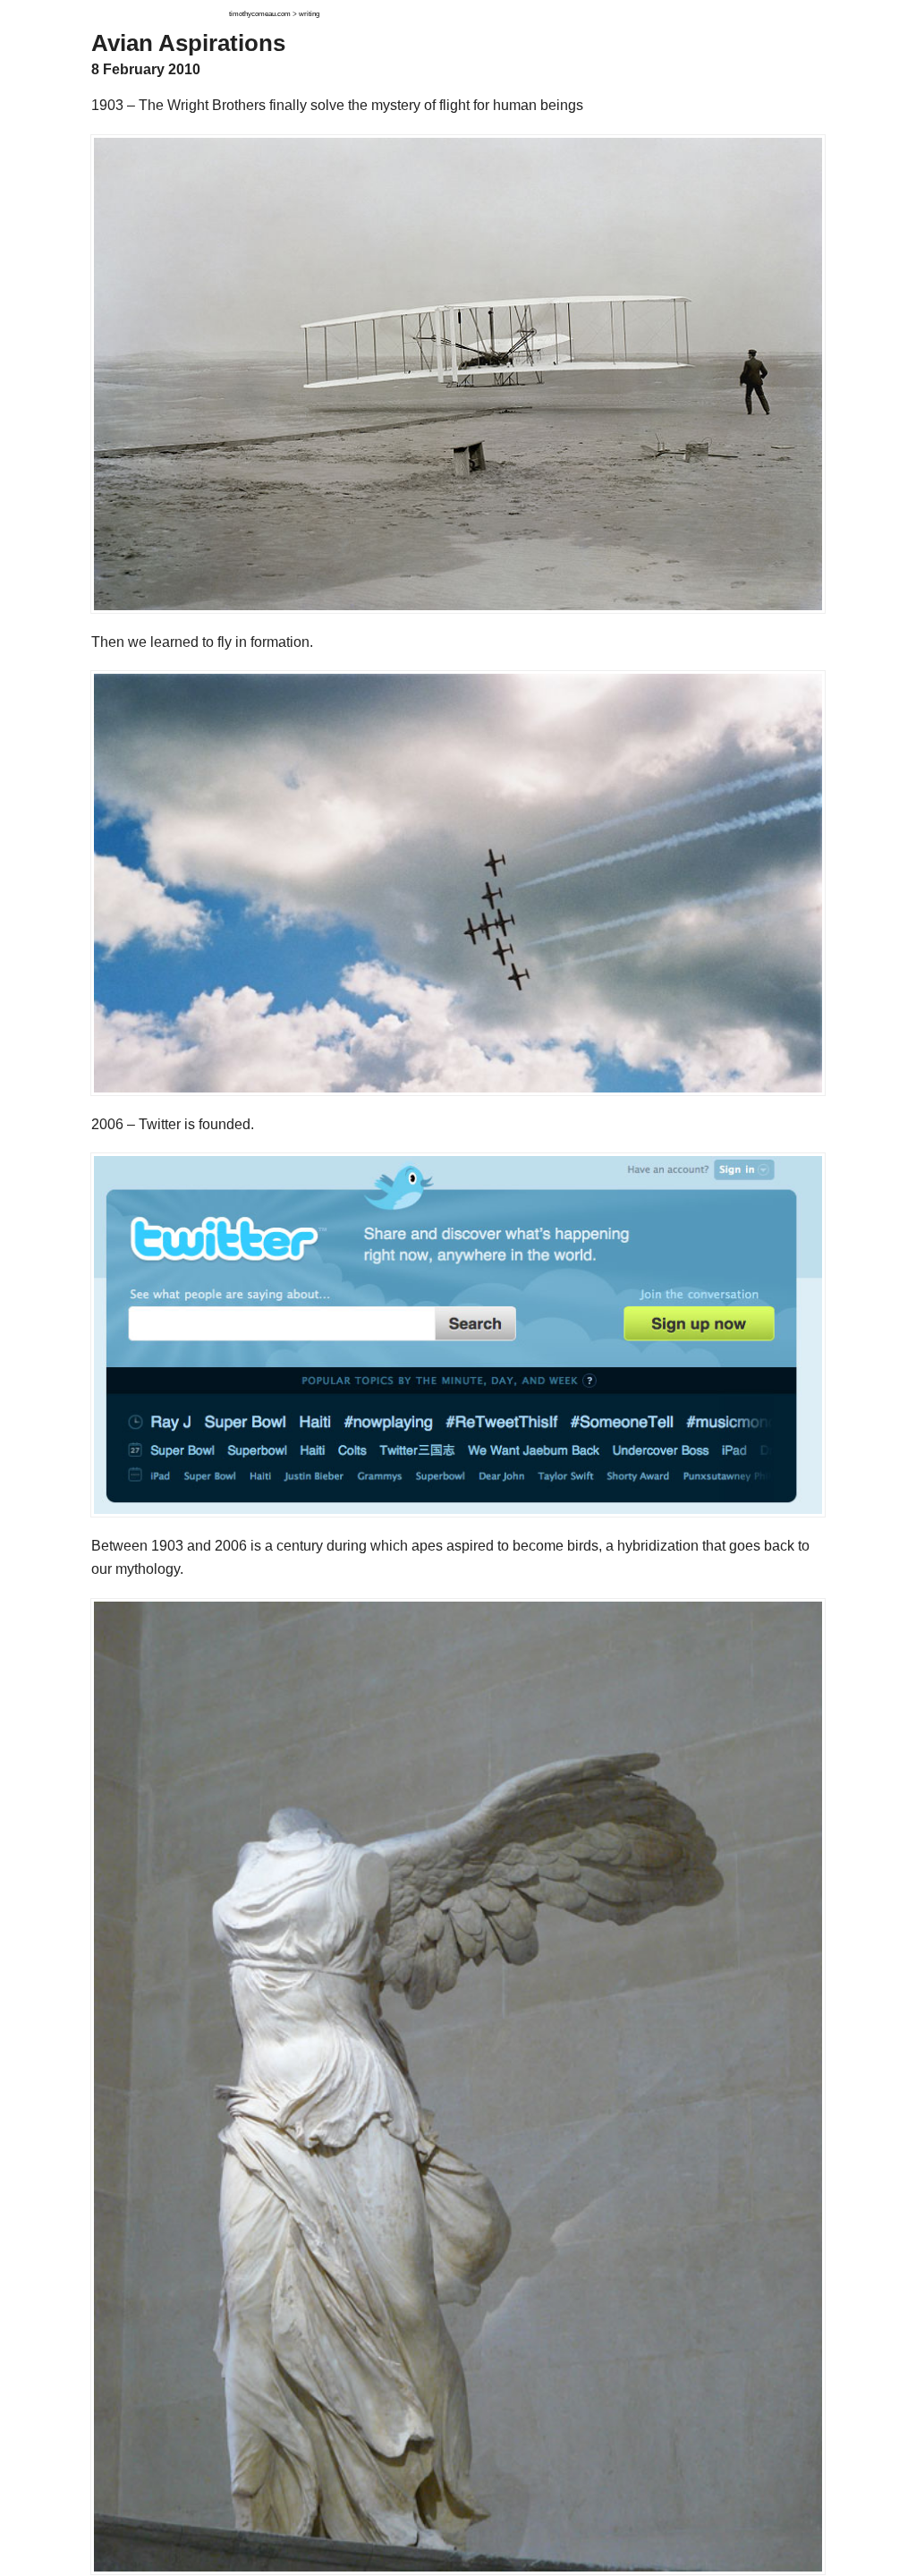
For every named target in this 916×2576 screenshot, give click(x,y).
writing (309, 14)
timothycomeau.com (260, 14)
